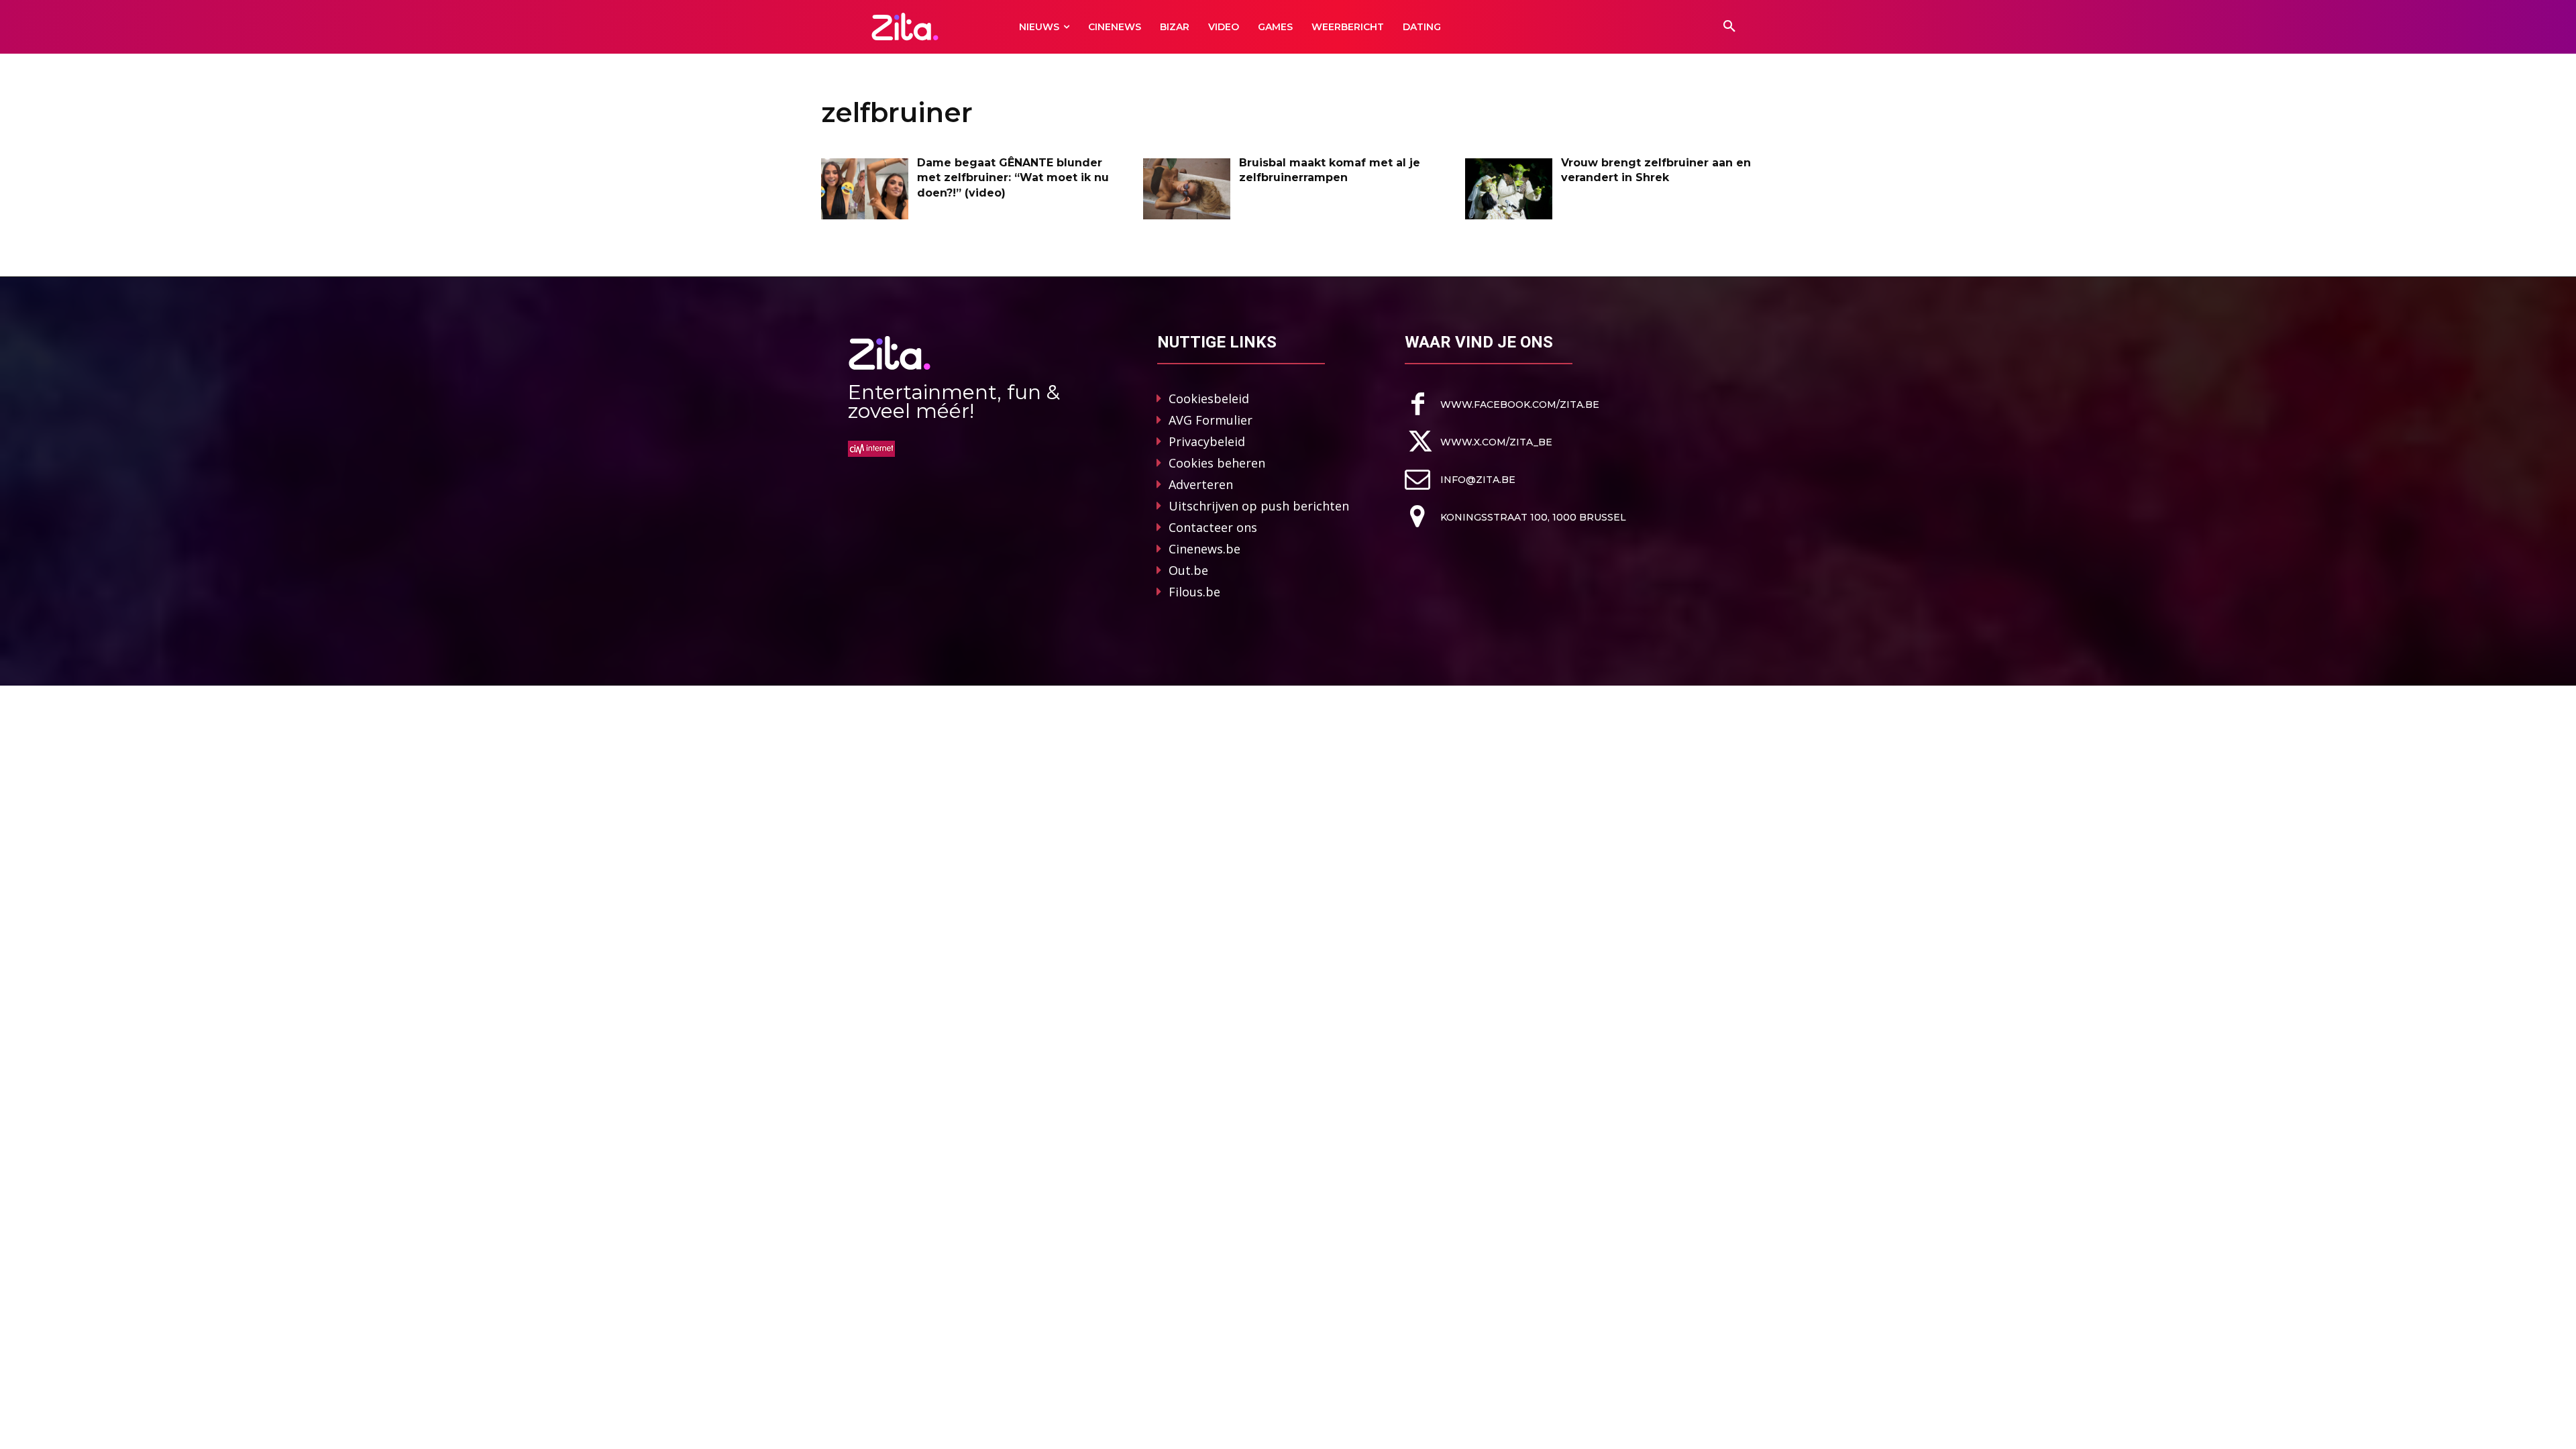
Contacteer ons (1213, 527)
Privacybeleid (1207, 441)
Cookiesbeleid (1209, 398)
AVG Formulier (1211, 420)
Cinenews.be (1204, 549)
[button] (1729, 27)
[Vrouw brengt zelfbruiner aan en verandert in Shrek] (1509, 189)
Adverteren (1201, 484)
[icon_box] (1502, 404)
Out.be (1188, 570)
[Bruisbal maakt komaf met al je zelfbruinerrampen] (1187, 189)
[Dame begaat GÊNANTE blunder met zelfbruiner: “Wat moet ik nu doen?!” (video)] (865, 189)
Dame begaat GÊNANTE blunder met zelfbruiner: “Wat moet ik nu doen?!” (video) (1013, 178)
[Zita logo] (905, 26)
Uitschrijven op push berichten (1259, 506)
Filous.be (1194, 592)
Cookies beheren (1217, 463)
